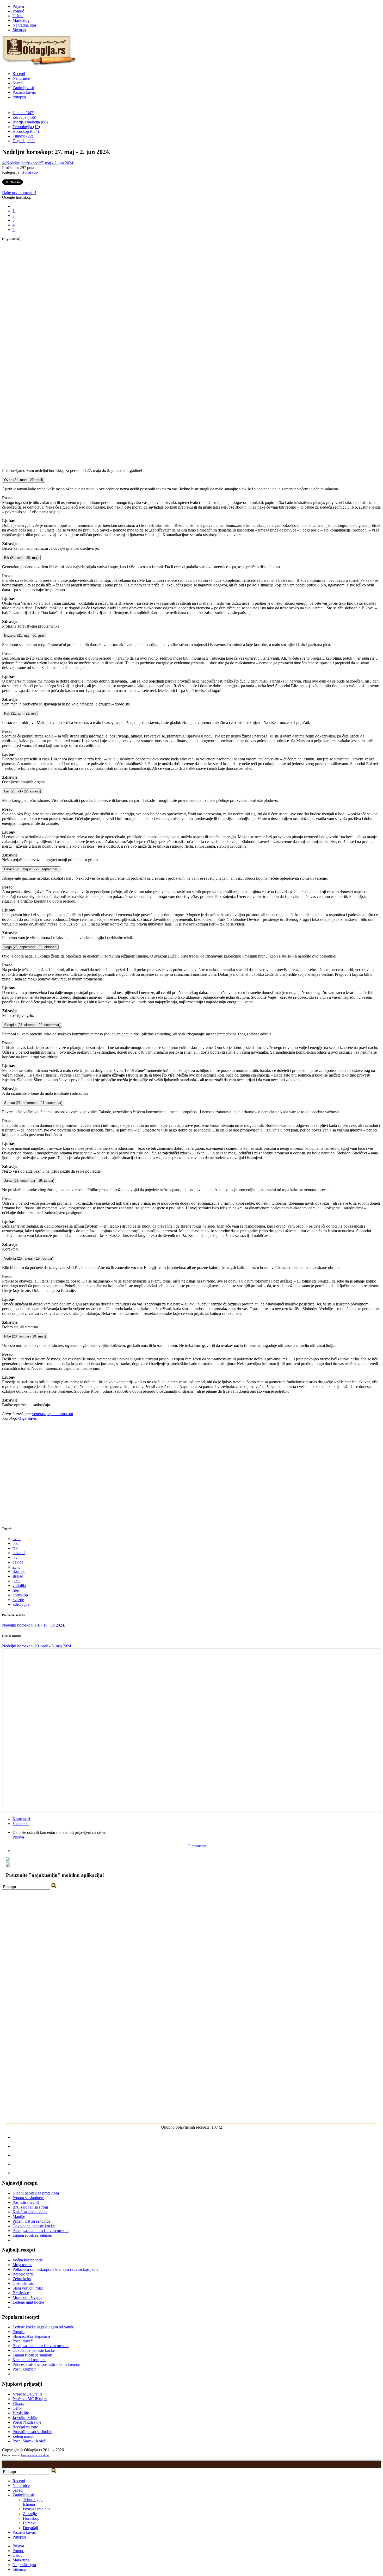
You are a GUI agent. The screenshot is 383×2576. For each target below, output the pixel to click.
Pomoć (18, 11)
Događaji (30, 2528)
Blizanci (24, 636)
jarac (16, 1581)
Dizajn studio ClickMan (35, 2455)
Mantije (19, 2217)
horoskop (20, 1595)
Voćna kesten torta (28, 2260)
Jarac (29, 1181)
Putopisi (19, 97)
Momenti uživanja (27, 2297)
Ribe (25, 1336)
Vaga (30, 947)
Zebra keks (22, 2279)
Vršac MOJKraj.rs (27, 2394)
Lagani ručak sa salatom (32, 2235)
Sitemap (19, 30)
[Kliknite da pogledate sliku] (38, 163)
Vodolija (29, 1258)
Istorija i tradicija (37, 2509)
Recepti (19, 74)
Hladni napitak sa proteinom (36, 2193)
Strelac (33, 1103)
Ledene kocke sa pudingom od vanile (43, 2327)
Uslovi (18, 16)
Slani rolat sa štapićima (31, 2336)
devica (18, 1562)
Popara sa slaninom (28, 2198)
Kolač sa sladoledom (30, 2212)
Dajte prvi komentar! (19, 193)
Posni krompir (24, 2369)
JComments (197, 1846)
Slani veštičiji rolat (28, 2288)
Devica (31, 869)
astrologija (21, 1604)
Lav (23, 791)
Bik (21, 558)
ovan (17, 1539)
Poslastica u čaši (26, 2202)
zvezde (18, 1600)
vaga (16, 1567)
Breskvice (21, 2293)
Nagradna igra (24, 25)
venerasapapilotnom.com (52, 1414)
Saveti (18, 83)
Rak (20, 713)
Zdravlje (30, 2514)
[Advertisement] (23, 319)
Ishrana (29, 2504)
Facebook (21, 1824)
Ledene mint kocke (28, 2302)
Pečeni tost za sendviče (31, 2221)
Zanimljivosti (23, 88)
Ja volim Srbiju (25, 2418)
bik (15, 1543)
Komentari (21, 1819)
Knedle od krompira (29, 2360)
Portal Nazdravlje (27, 2422)
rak (15, 1548)
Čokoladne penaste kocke (34, 2226)
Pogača (18, 2332)
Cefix (17, 2408)
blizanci (19, 1553)
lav (15, 1557)
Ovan (24, 480)
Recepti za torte (25, 2427)
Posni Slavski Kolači (30, 2441)
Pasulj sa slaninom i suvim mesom (41, 2231)
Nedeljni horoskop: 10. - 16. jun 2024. (34, 1625)
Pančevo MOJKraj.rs (30, 2399)
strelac (18, 1576)
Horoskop (30, 172)
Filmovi (29, 2523)
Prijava (18, 6)
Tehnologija (33, 2500)
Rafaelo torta (23, 2274)
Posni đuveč (23, 2341)
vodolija (19, 1586)
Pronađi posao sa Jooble (32, 2432)
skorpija (19, 1571)
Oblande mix (23, 2283)
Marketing (21, 20)
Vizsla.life (21, 2413)
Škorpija (32, 1025)
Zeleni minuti (23, 2436)
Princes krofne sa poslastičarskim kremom (47, 2364)
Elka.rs (18, 2403)
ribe (16, 1590)
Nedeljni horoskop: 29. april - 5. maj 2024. (37, 1646)
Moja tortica (22, 2265)
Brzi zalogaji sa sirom (30, 2207)
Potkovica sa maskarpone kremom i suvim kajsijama (55, 2269)
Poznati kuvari (24, 92)
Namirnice (21, 78)
